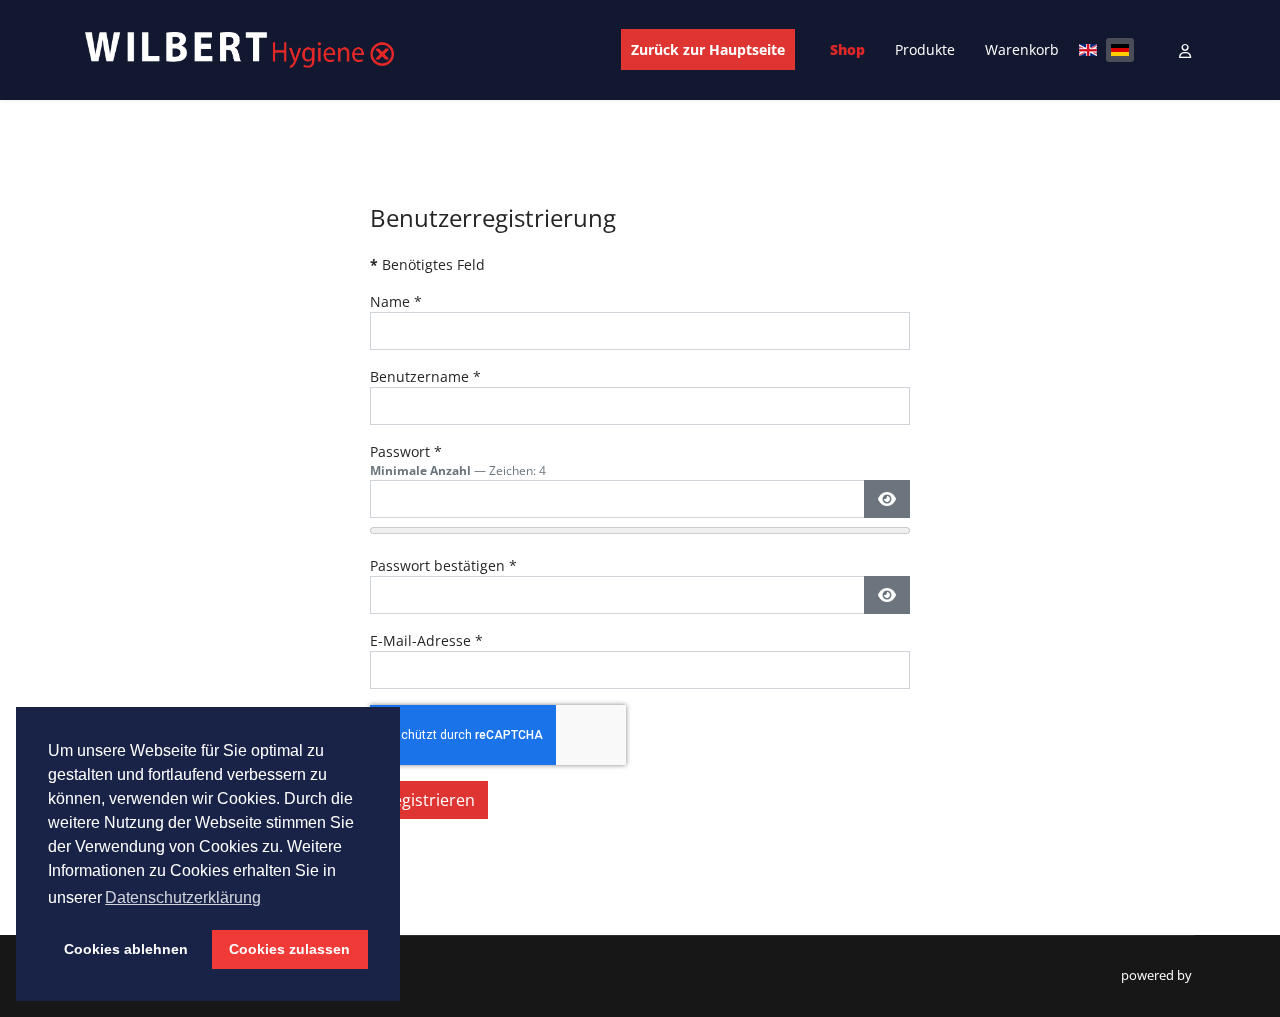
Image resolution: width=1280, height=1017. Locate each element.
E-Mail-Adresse (426, 640)
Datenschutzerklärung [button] (183, 897)
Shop (847, 49)
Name (396, 301)
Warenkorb (1022, 49)
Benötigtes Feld (427, 264)
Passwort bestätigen (443, 565)
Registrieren (429, 800)
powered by (1158, 975)
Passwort (406, 451)
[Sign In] (1187, 50)
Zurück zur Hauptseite (708, 49)
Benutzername (425, 376)
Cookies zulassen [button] (289, 949)
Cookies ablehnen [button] (126, 949)
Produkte (925, 49)
